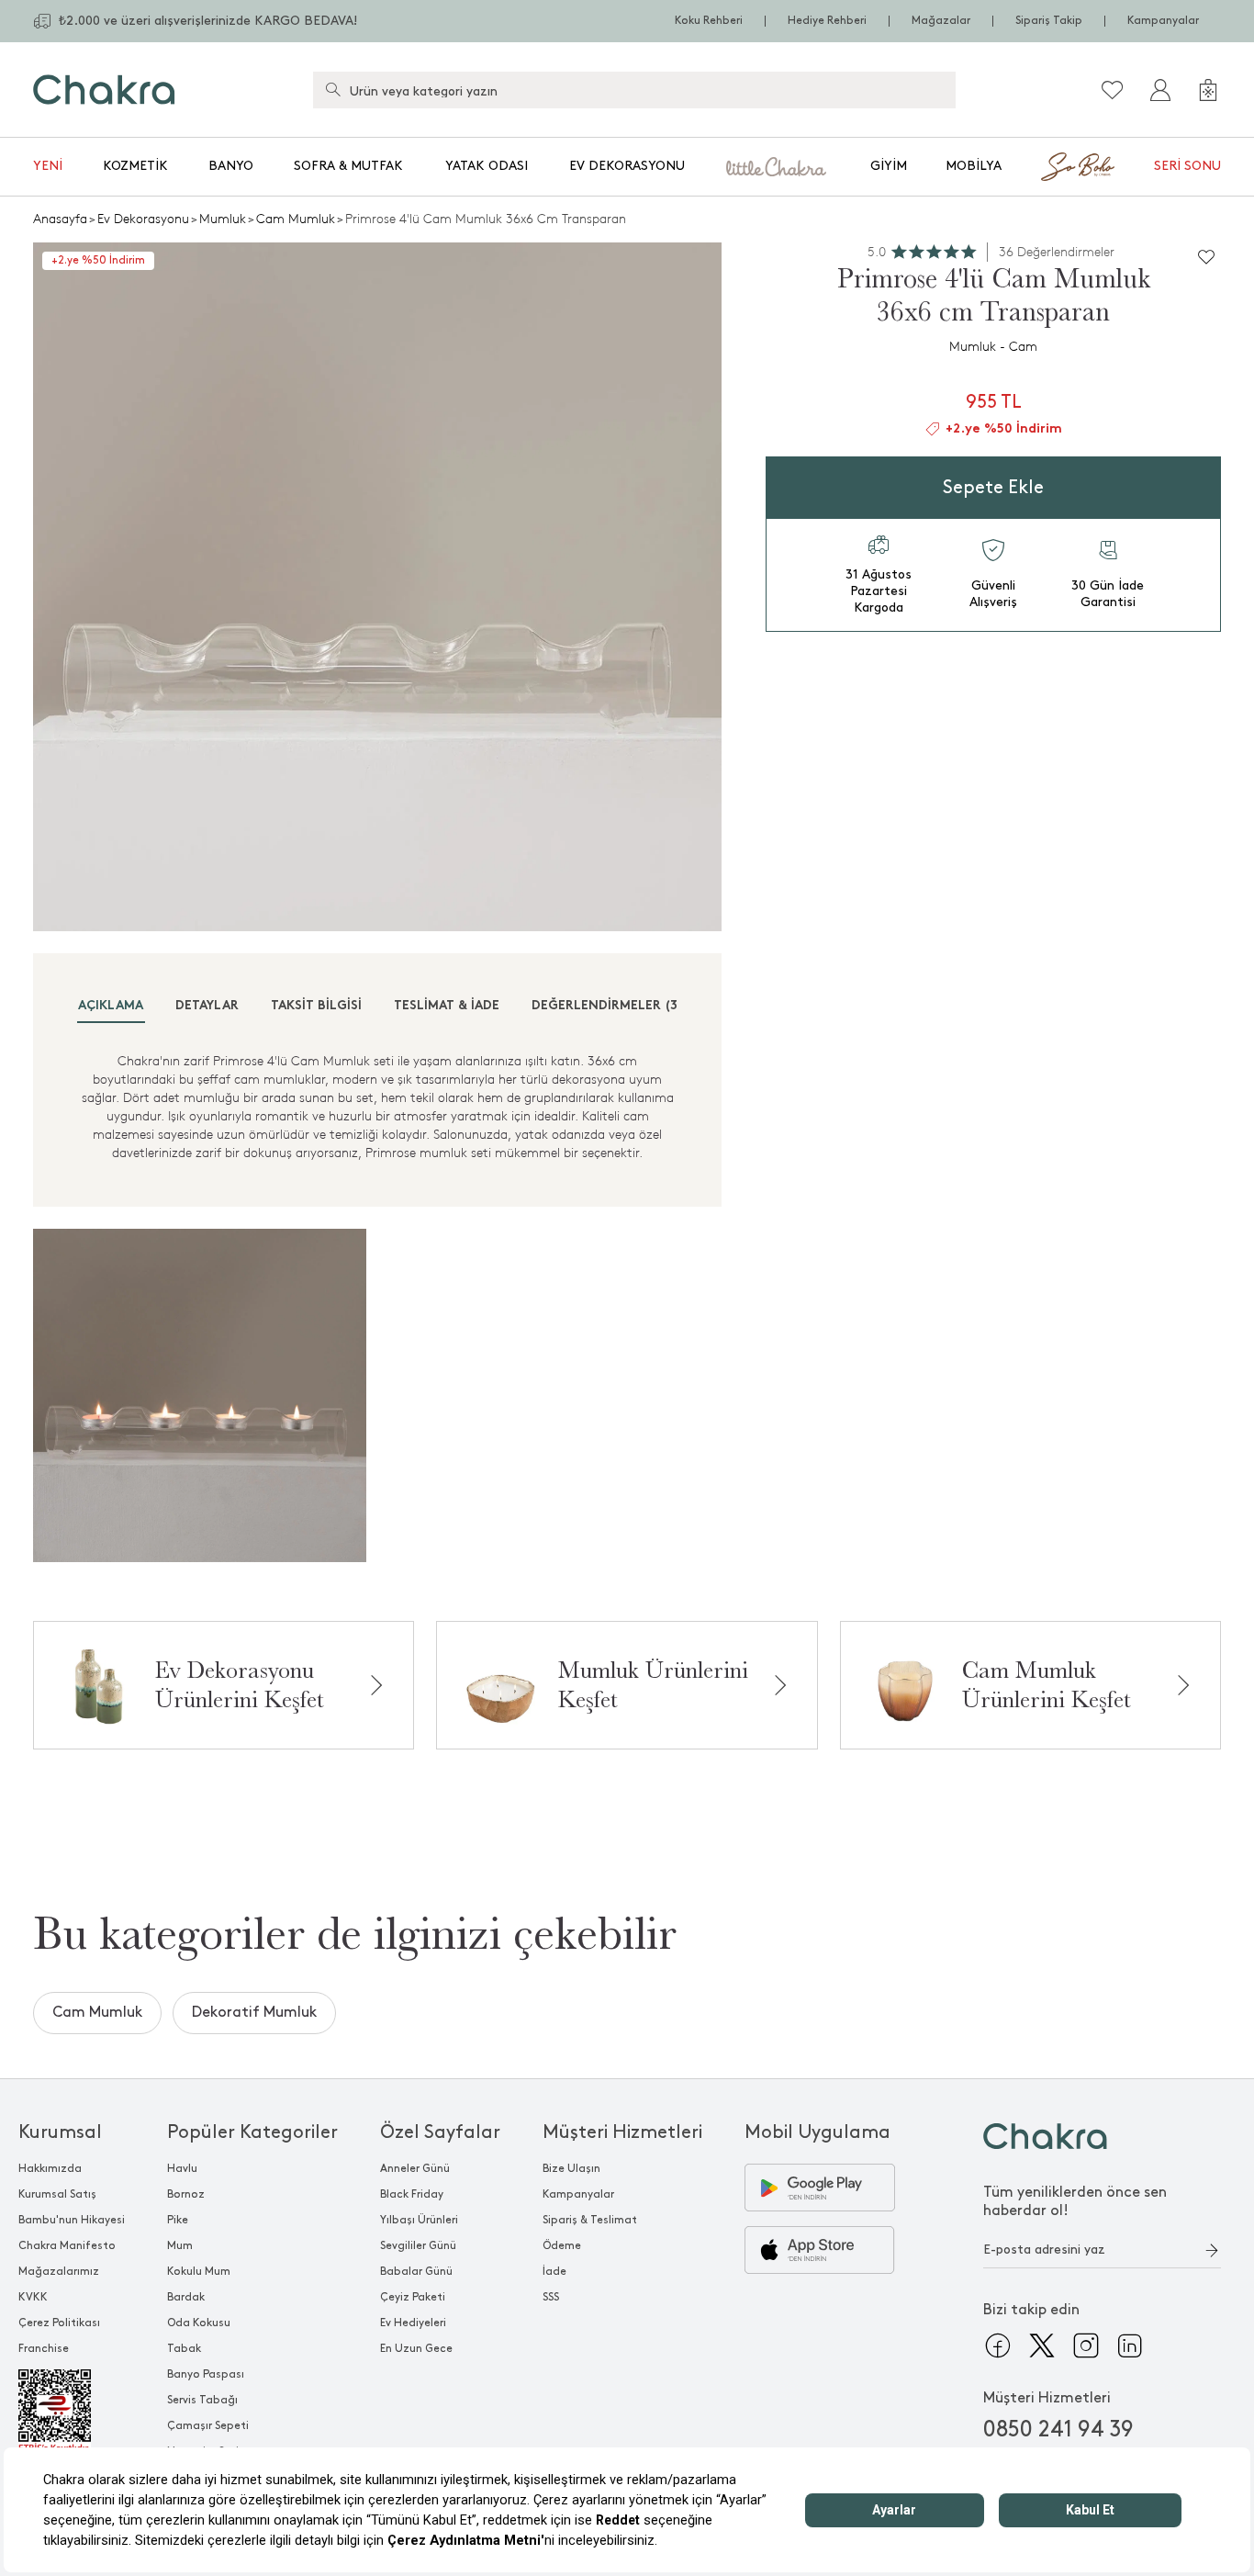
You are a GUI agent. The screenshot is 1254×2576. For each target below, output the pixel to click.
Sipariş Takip (1049, 21)
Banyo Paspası (206, 2374)
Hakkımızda (50, 2169)
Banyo (231, 166)
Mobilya (974, 166)
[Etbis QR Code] (72, 2412)
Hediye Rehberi (827, 21)
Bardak (186, 2297)
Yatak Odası (487, 166)
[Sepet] (1208, 90)
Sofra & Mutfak (348, 166)
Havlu (182, 2169)
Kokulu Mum (199, 2272)
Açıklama (111, 1006)
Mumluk (223, 219)
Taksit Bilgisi (316, 1006)
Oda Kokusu (199, 2323)
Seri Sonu (1187, 166)
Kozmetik (135, 166)
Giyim (889, 166)
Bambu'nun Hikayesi (72, 2220)
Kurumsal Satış (57, 2194)
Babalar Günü (416, 2272)
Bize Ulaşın (571, 2169)
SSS (551, 2297)
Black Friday (412, 2194)
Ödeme (562, 2246)
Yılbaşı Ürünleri (419, 2220)
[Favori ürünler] (1113, 90)
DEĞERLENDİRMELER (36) (611, 1006)
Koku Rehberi (709, 21)
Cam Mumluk (296, 219)
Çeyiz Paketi (413, 2297)
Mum (180, 2246)
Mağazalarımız (59, 2272)
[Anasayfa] (104, 90)
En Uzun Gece (416, 2349)
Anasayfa (60, 219)
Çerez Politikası (59, 2323)
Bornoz (186, 2194)
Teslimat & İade (447, 1006)
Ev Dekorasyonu (627, 166)
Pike (178, 2220)
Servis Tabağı (202, 2400)
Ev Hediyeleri (413, 2323)
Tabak (184, 2349)
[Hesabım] (1160, 90)
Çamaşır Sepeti (208, 2426)
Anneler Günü (415, 2169)
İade (554, 2272)
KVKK (33, 2297)
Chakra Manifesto (67, 2246)
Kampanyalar (1163, 21)
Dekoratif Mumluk (254, 2013)
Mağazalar (941, 21)
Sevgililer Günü (418, 2246)
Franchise (44, 2349)
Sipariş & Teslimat (590, 2220)
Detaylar (207, 1006)
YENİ (48, 166)
